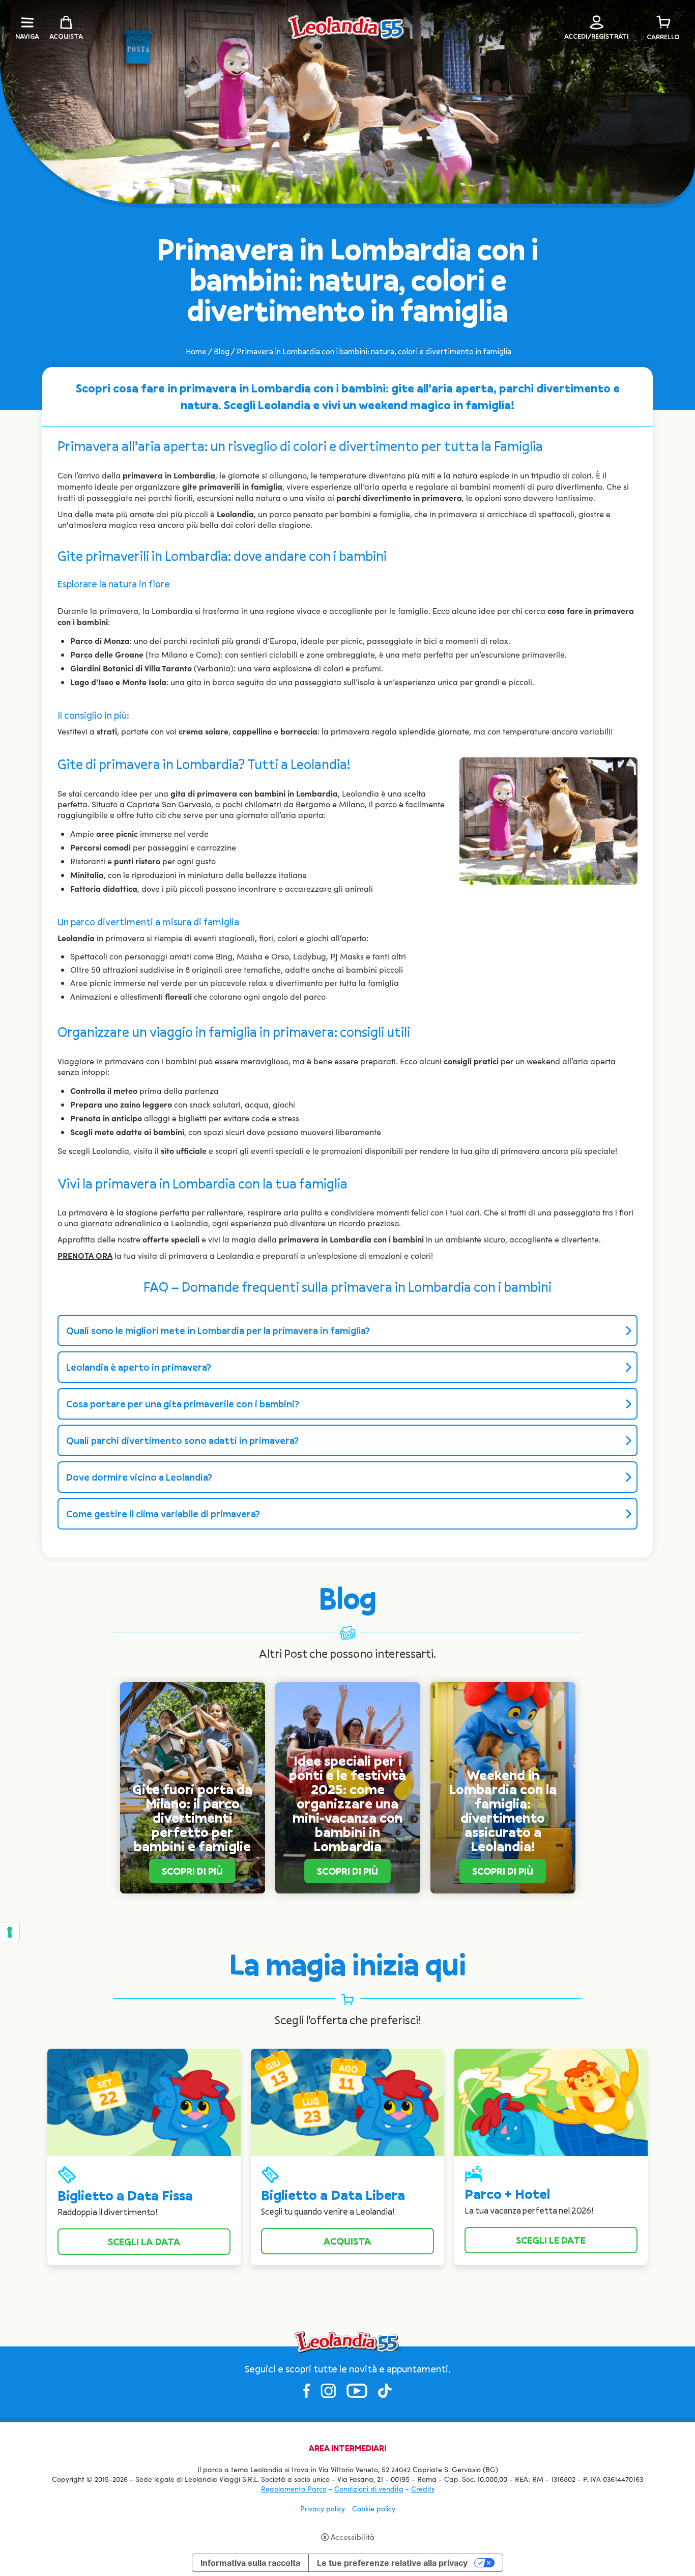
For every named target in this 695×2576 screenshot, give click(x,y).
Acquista (347, 2241)
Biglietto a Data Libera (333, 2195)
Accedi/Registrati (597, 36)
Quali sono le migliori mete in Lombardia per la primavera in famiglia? (218, 1331)
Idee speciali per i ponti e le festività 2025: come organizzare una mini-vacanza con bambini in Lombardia (347, 1804)
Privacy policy (323, 2509)
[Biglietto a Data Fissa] (144, 2101)
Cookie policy (374, 2509)
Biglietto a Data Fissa (125, 2196)
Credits (423, 2489)
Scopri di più (192, 1871)
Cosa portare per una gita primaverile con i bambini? (183, 1404)
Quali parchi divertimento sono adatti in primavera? (182, 1440)
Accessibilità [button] (353, 2537)
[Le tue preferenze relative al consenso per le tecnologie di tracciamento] (10, 1932)
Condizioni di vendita (369, 2489)
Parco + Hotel (507, 2194)
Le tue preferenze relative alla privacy (392, 2563)
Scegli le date (551, 2240)
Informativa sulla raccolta (250, 2563)
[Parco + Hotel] (551, 2101)
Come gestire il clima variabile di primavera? (163, 1514)
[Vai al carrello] (663, 22)
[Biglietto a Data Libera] (347, 2101)
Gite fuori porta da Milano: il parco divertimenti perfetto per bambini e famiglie (192, 1818)
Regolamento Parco (294, 2489)
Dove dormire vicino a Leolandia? (139, 1477)
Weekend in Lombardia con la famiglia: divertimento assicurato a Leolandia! (503, 1811)
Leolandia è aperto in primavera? (139, 1367)
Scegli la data (144, 2242)
